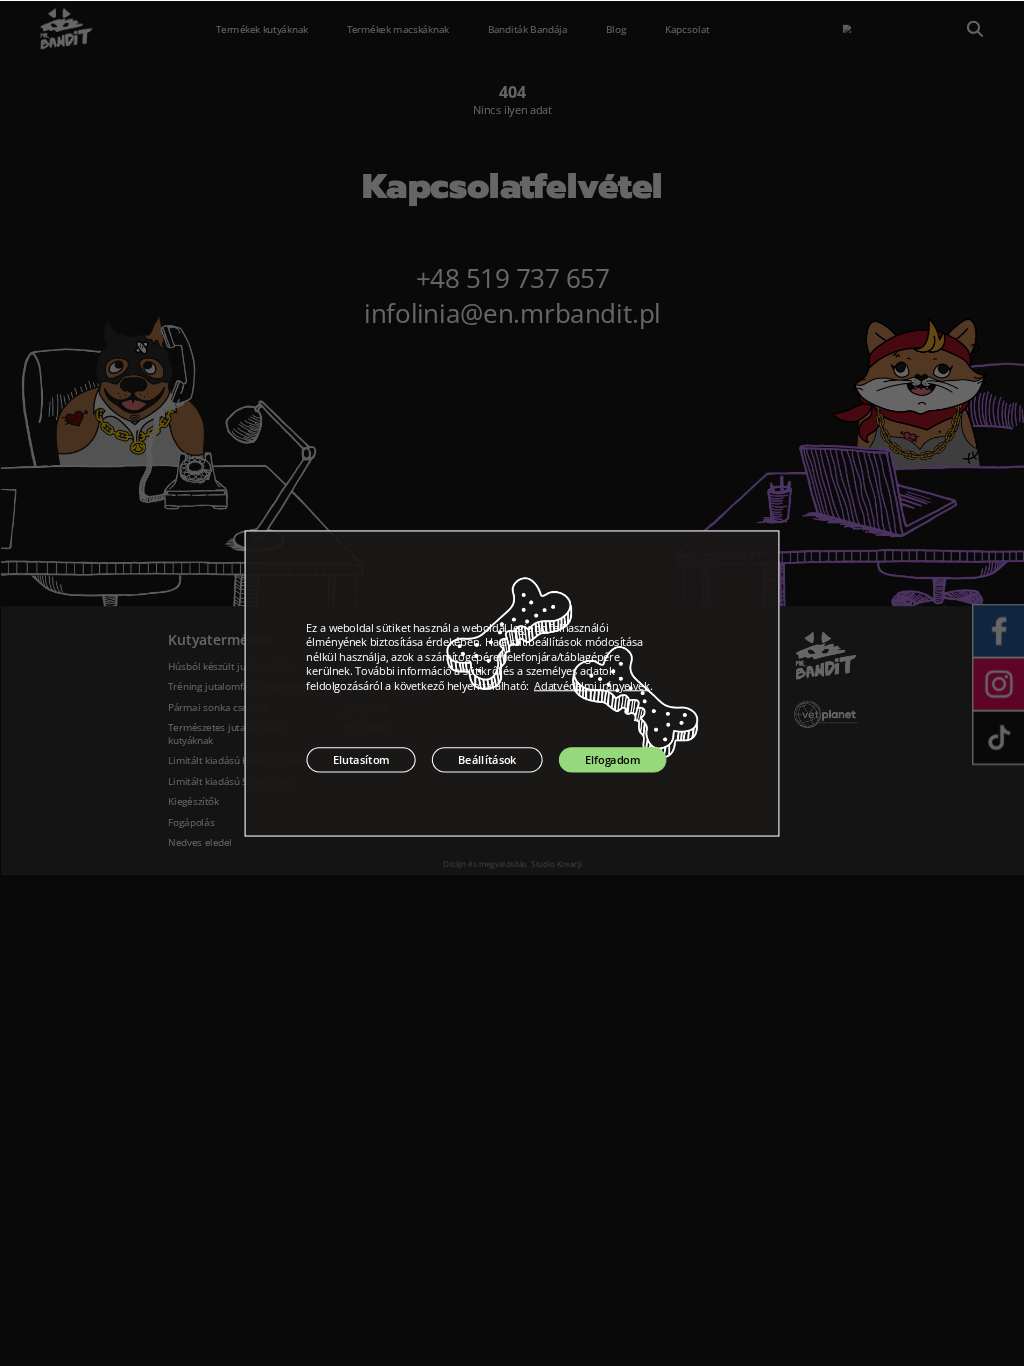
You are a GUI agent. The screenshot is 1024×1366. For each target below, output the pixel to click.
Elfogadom (612, 759)
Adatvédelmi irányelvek (592, 685)
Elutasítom (361, 759)
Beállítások (487, 759)
